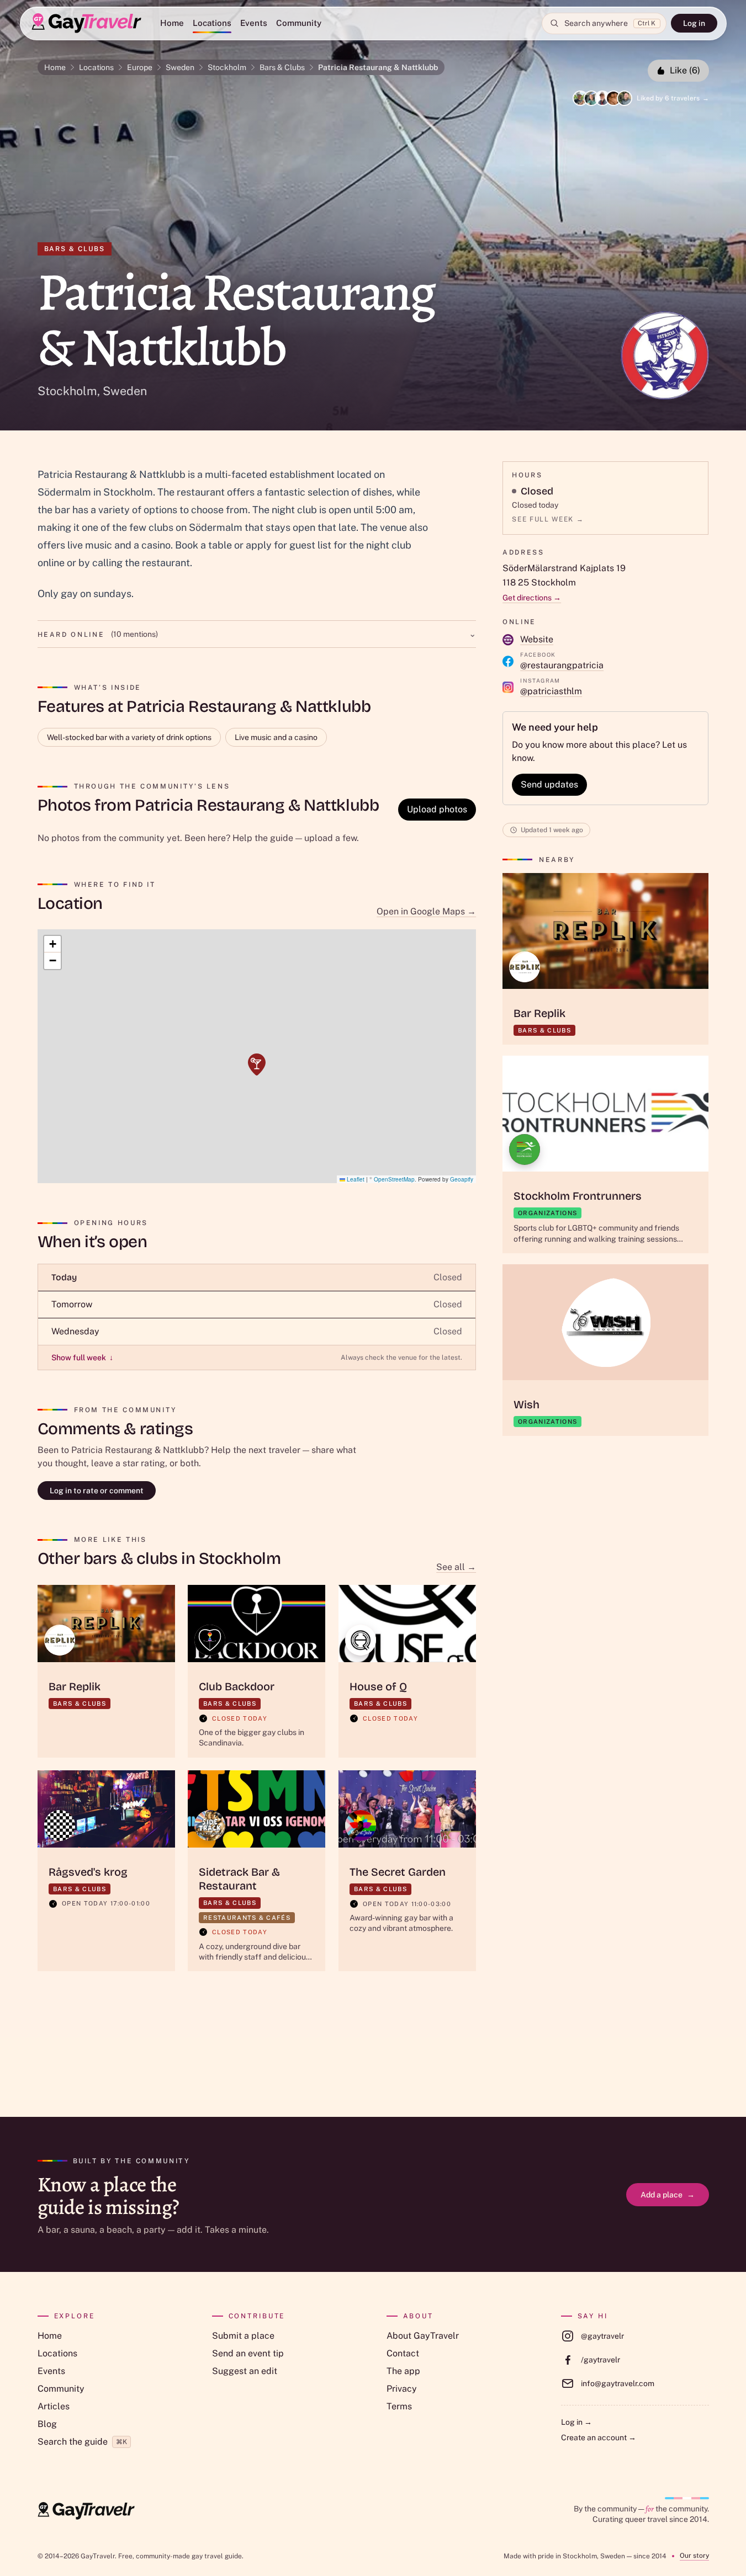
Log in (694, 23)
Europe (140, 67)
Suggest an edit (245, 2371)
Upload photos (437, 809)
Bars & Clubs (282, 67)
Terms (399, 2406)
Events (254, 23)
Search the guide (82, 2442)
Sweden (180, 67)
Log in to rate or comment (97, 1491)
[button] (257, 1065)
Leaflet (355, 1179)
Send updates (549, 784)
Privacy (402, 2389)
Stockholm (227, 67)
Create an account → (599, 2437)
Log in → (576, 2422)
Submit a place (243, 2336)
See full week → (548, 519)
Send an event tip (248, 2353)
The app (403, 2371)
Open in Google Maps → (426, 911)
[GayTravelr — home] (86, 2511)
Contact (403, 2353)
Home (172, 23)
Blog (47, 2424)
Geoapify (462, 1179)
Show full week (82, 1358)
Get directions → (532, 598)
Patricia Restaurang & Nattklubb (378, 67)
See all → (456, 1567)
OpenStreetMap (394, 1179)
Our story (694, 2556)
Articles (54, 2406)
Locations (212, 23)
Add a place (668, 2195)
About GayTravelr (423, 2336)
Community (299, 23)
